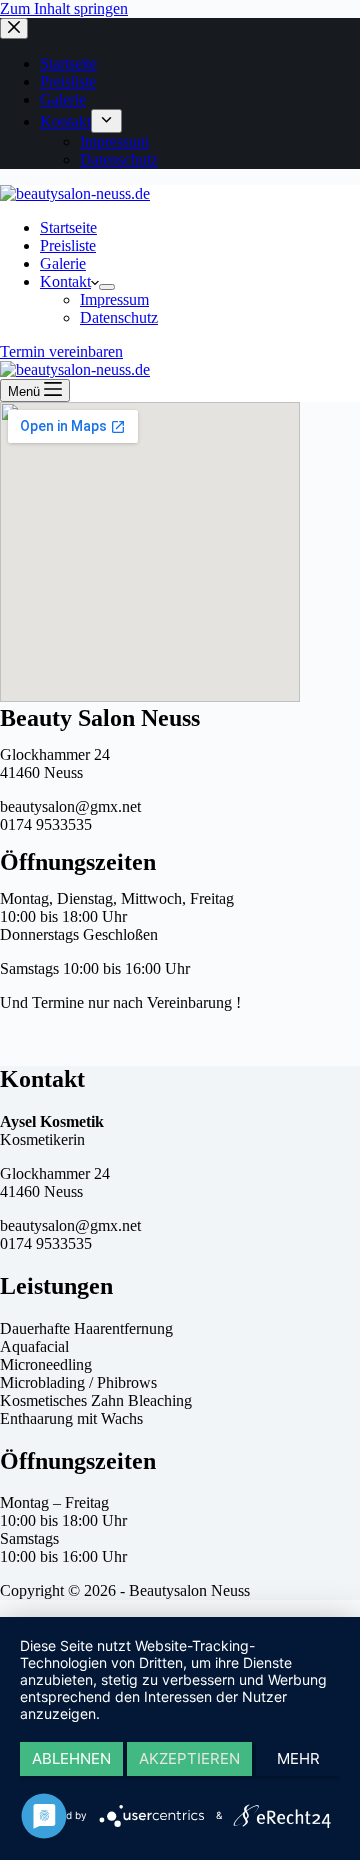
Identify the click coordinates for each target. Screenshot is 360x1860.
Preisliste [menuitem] (68, 81)
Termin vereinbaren (61, 351)
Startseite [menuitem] (68, 63)
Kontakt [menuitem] (65, 121)
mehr (298, 1758)
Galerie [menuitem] (63, 99)
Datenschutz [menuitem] (119, 159)
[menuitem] (106, 121)
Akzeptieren (189, 1758)
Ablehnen (71, 1758)
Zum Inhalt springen (64, 8)
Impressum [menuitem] (114, 141)
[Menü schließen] (14, 28)
